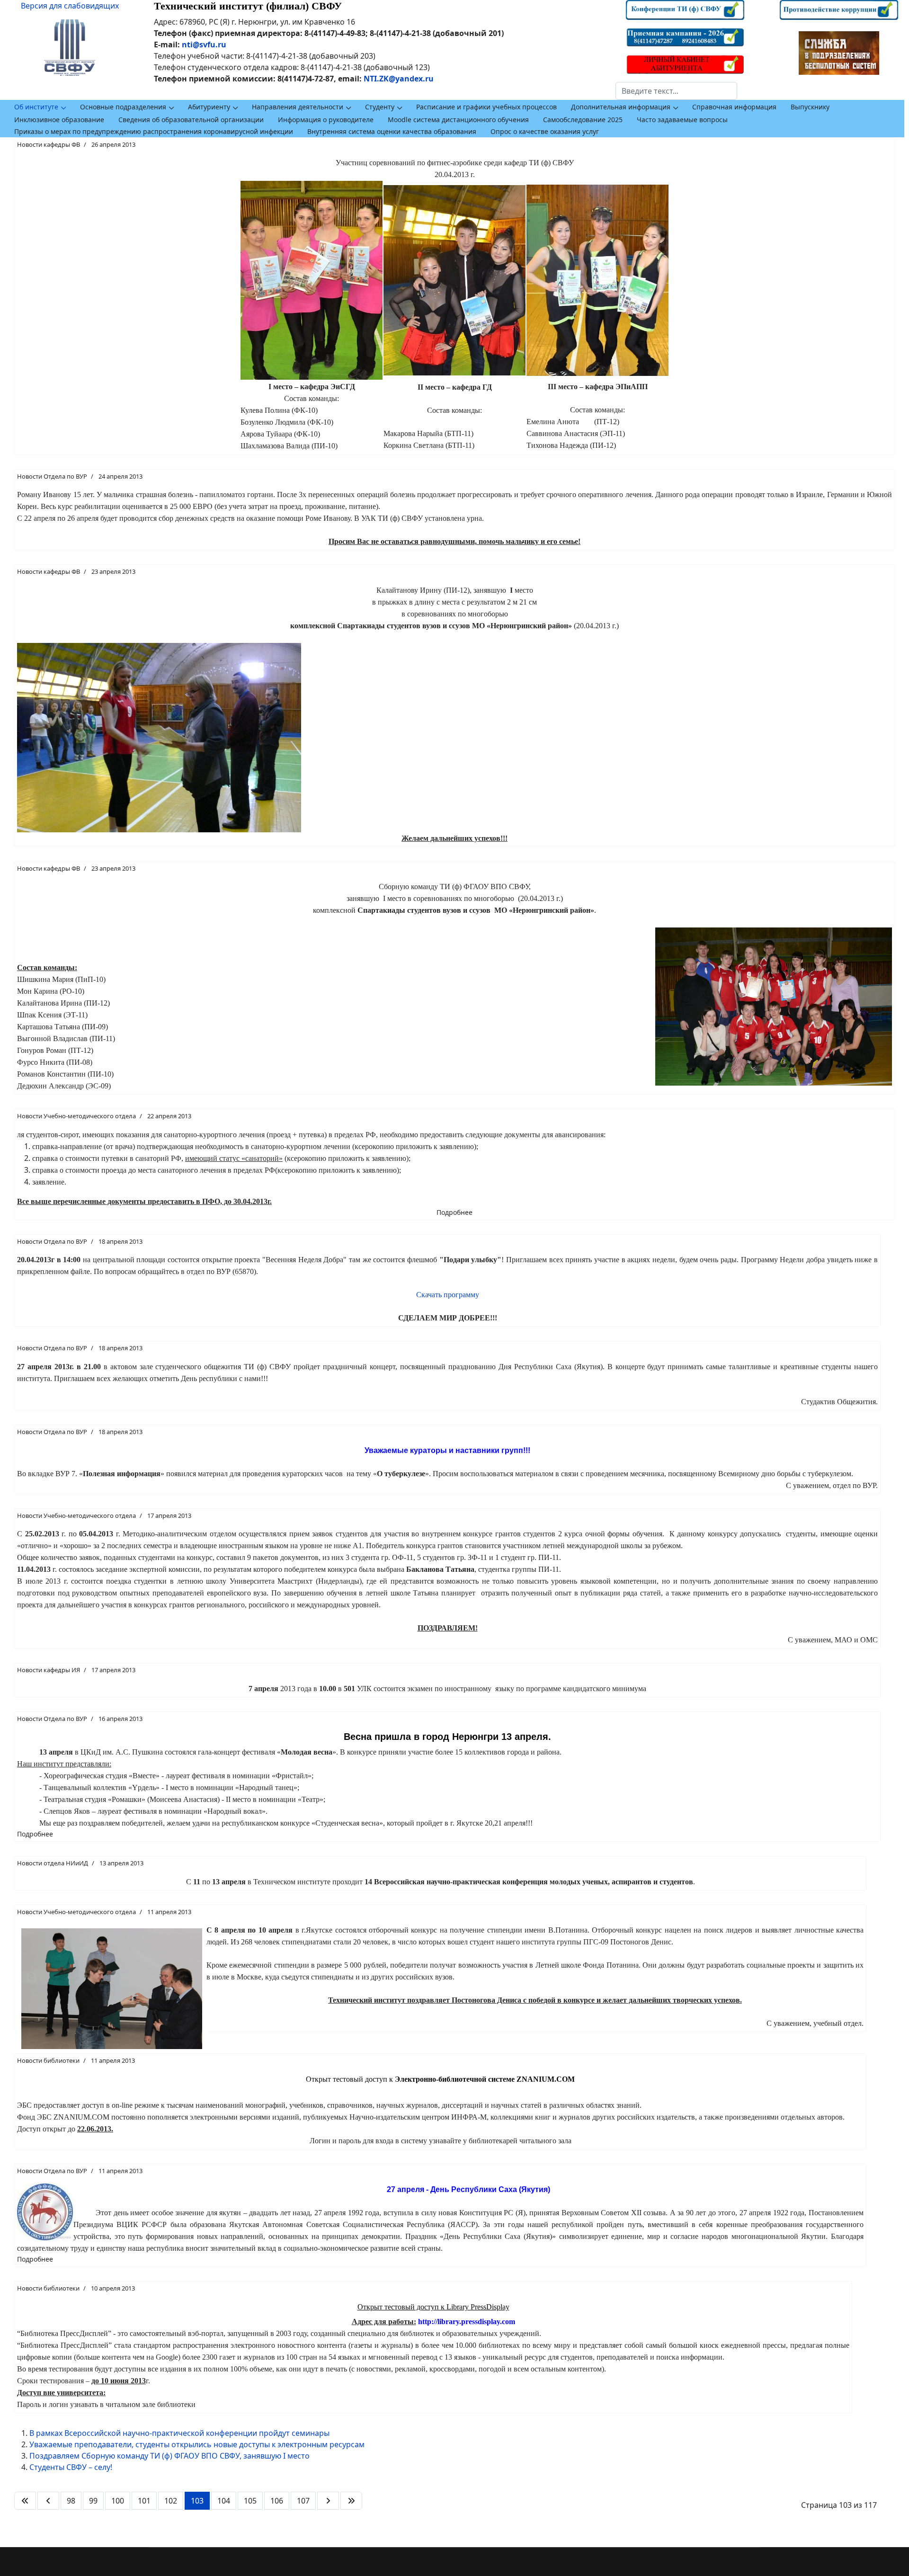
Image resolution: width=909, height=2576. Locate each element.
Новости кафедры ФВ (49, 144)
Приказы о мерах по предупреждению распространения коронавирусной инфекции (154, 131)
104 (224, 2501)
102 (171, 2501)
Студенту (380, 107)
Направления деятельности (298, 107)
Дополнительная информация (621, 107)
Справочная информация (734, 107)
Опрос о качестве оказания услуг (545, 131)
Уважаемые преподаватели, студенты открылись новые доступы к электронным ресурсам (197, 2444)
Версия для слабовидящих (70, 6)
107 (303, 2501)
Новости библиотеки (48, 2060)
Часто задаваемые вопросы (682, 120)
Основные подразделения (123, 107)
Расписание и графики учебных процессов (486, 107)
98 (71, 2501)
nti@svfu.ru (204, 45)
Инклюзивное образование (59, 120)
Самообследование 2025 (583, 120)
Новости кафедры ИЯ (49, 1670)
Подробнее (454, 1212)
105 (250, 2501)
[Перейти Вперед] (328, 2501)
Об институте (36, 107)
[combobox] (676, 91)
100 (118, 2501)
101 (144, 2501)
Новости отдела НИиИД (53, 1863)
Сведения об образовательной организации (191, 120)
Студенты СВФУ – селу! (71, 2467)
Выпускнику (810, 107)
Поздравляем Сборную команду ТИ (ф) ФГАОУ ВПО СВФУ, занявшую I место (169, 2456)
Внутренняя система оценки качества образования (392, 131)
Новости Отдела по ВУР (52, 476)
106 (277, 2501)
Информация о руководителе (326, 120)
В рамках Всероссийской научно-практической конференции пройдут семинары (179, 2433)
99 (93, 2501)
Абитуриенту (209, 107)
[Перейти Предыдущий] (48, 2501)
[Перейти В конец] (351, 2501)
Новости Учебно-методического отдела (76, 1116)
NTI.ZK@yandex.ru (399, 79)
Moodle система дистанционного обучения (458, 120)
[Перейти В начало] (25, 2501)
